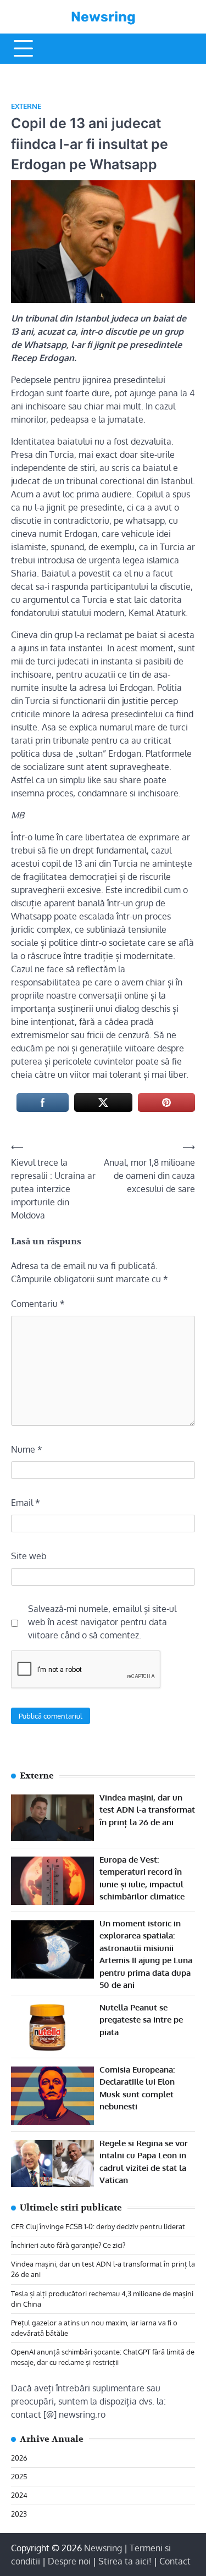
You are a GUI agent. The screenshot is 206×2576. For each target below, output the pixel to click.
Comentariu (38, 1304)
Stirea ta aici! (125, 2561)
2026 (19, 2458)
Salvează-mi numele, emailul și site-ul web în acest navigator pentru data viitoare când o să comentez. (102, 1622)
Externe (26, 106)
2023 (19, 2514)
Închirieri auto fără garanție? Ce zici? (68, 2245)
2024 (19, 2495)
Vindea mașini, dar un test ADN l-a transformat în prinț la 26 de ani (147, 1810)
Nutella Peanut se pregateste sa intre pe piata (141, 2020)
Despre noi (69, 2561)
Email (26, 1503)
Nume (27, 1449)
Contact (175, 2561)
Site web (29, 1556)
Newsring (103, 17)
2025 (19, 2477)
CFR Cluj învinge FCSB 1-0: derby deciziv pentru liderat (98, 2226)
